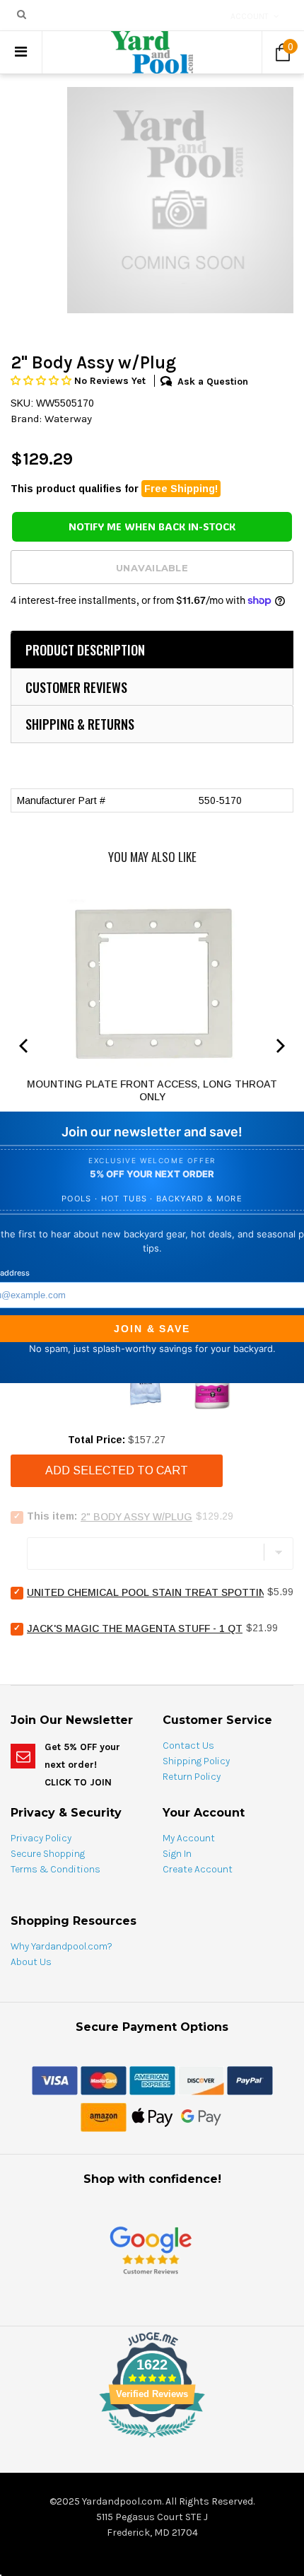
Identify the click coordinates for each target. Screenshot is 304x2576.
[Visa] (55, 2080)
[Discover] (201, 2080)
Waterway (68, 419)
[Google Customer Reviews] (151, 2250)
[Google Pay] (201, 2116)
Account (250, 16)
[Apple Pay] (152, 2116)
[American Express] (152, 2080)
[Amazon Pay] (104, 2116)
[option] (180, 200)
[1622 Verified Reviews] (152, 2440)
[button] (42, 381)
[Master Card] (104, 2080)
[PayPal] (250, 2080)
